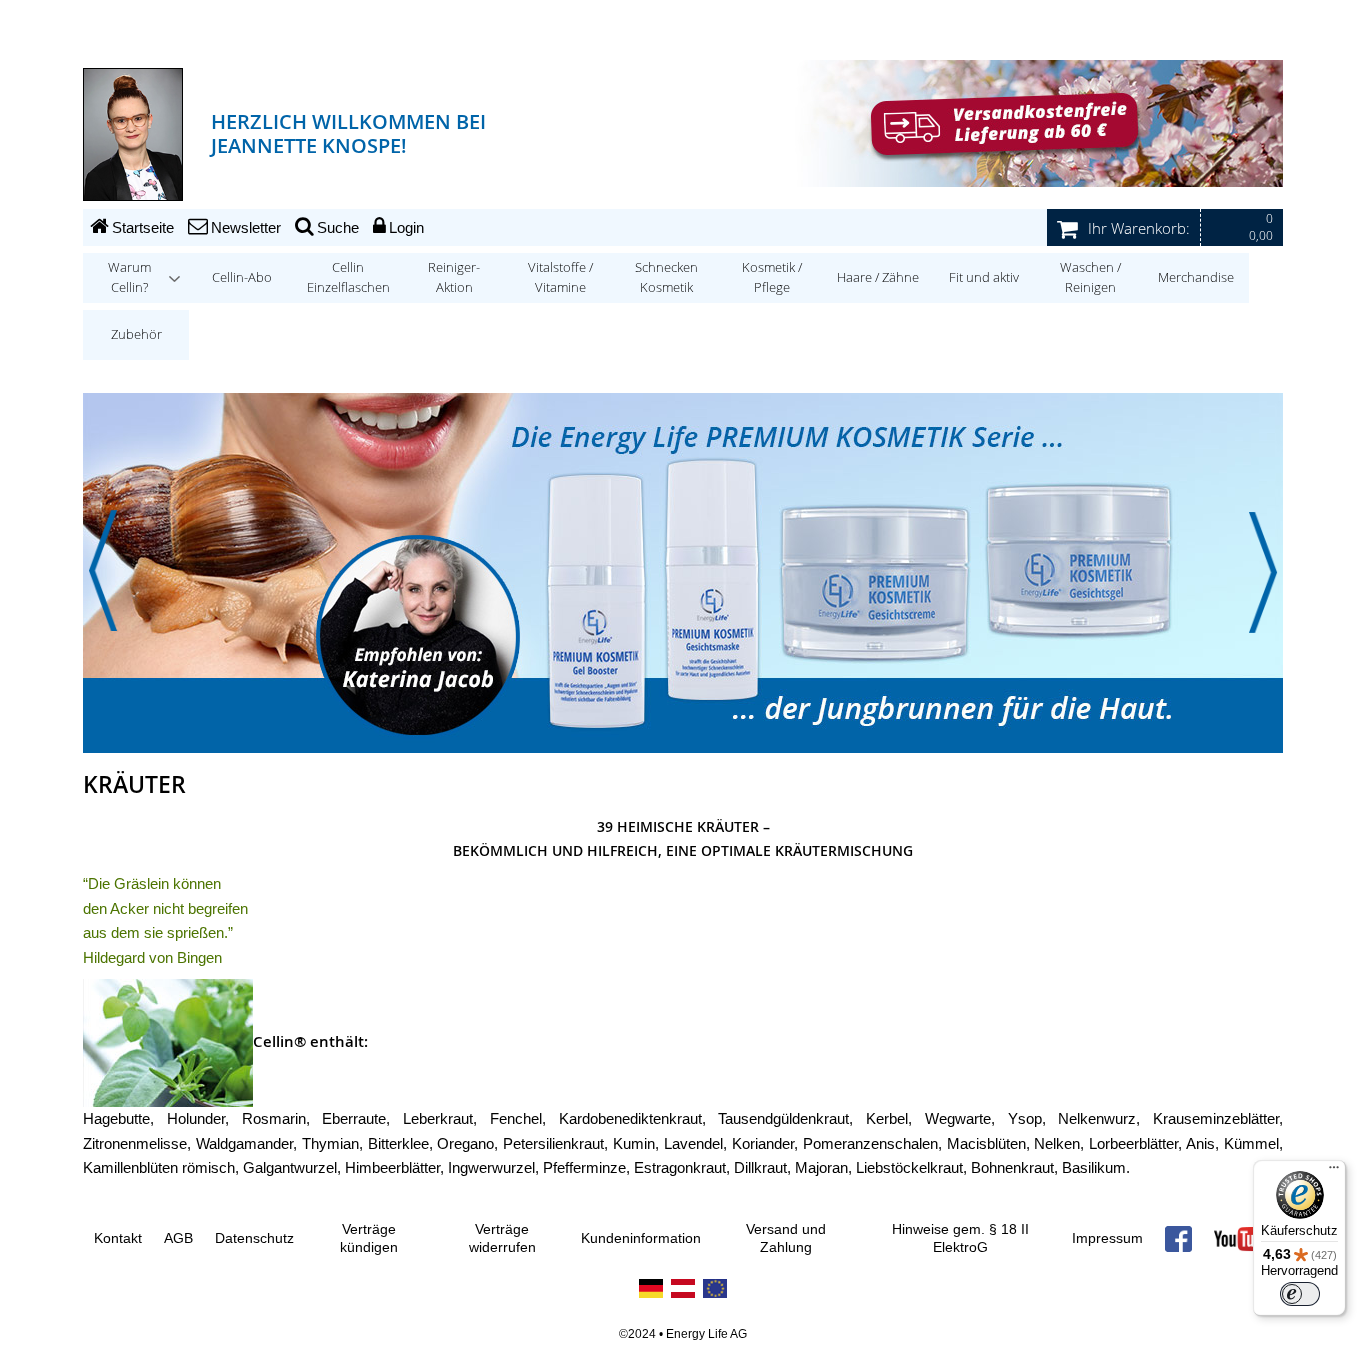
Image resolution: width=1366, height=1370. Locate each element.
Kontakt (118, 1238)
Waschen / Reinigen (1090, 277)
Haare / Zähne (878, 277)
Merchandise (1196, 277)
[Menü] (1334, 1172)
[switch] (1300, 1294)
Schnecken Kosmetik (666, 277)
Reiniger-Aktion (454, 277)
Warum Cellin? (129, 277)
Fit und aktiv (984, 277)
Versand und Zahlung (786, 1238)
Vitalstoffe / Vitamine (560, 277)
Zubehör (136, 334)
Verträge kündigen (369, 1238)
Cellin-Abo (242, 277)
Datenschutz (254, 1238)
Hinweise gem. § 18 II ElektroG (960, 1238)
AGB (178, 1238)
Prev (103, 572)
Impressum (1107, 1238)
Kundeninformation (641, 1238)
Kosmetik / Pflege (772, 277)
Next (1263, 572)
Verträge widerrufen (502, 1238)
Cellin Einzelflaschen (348, 277)
